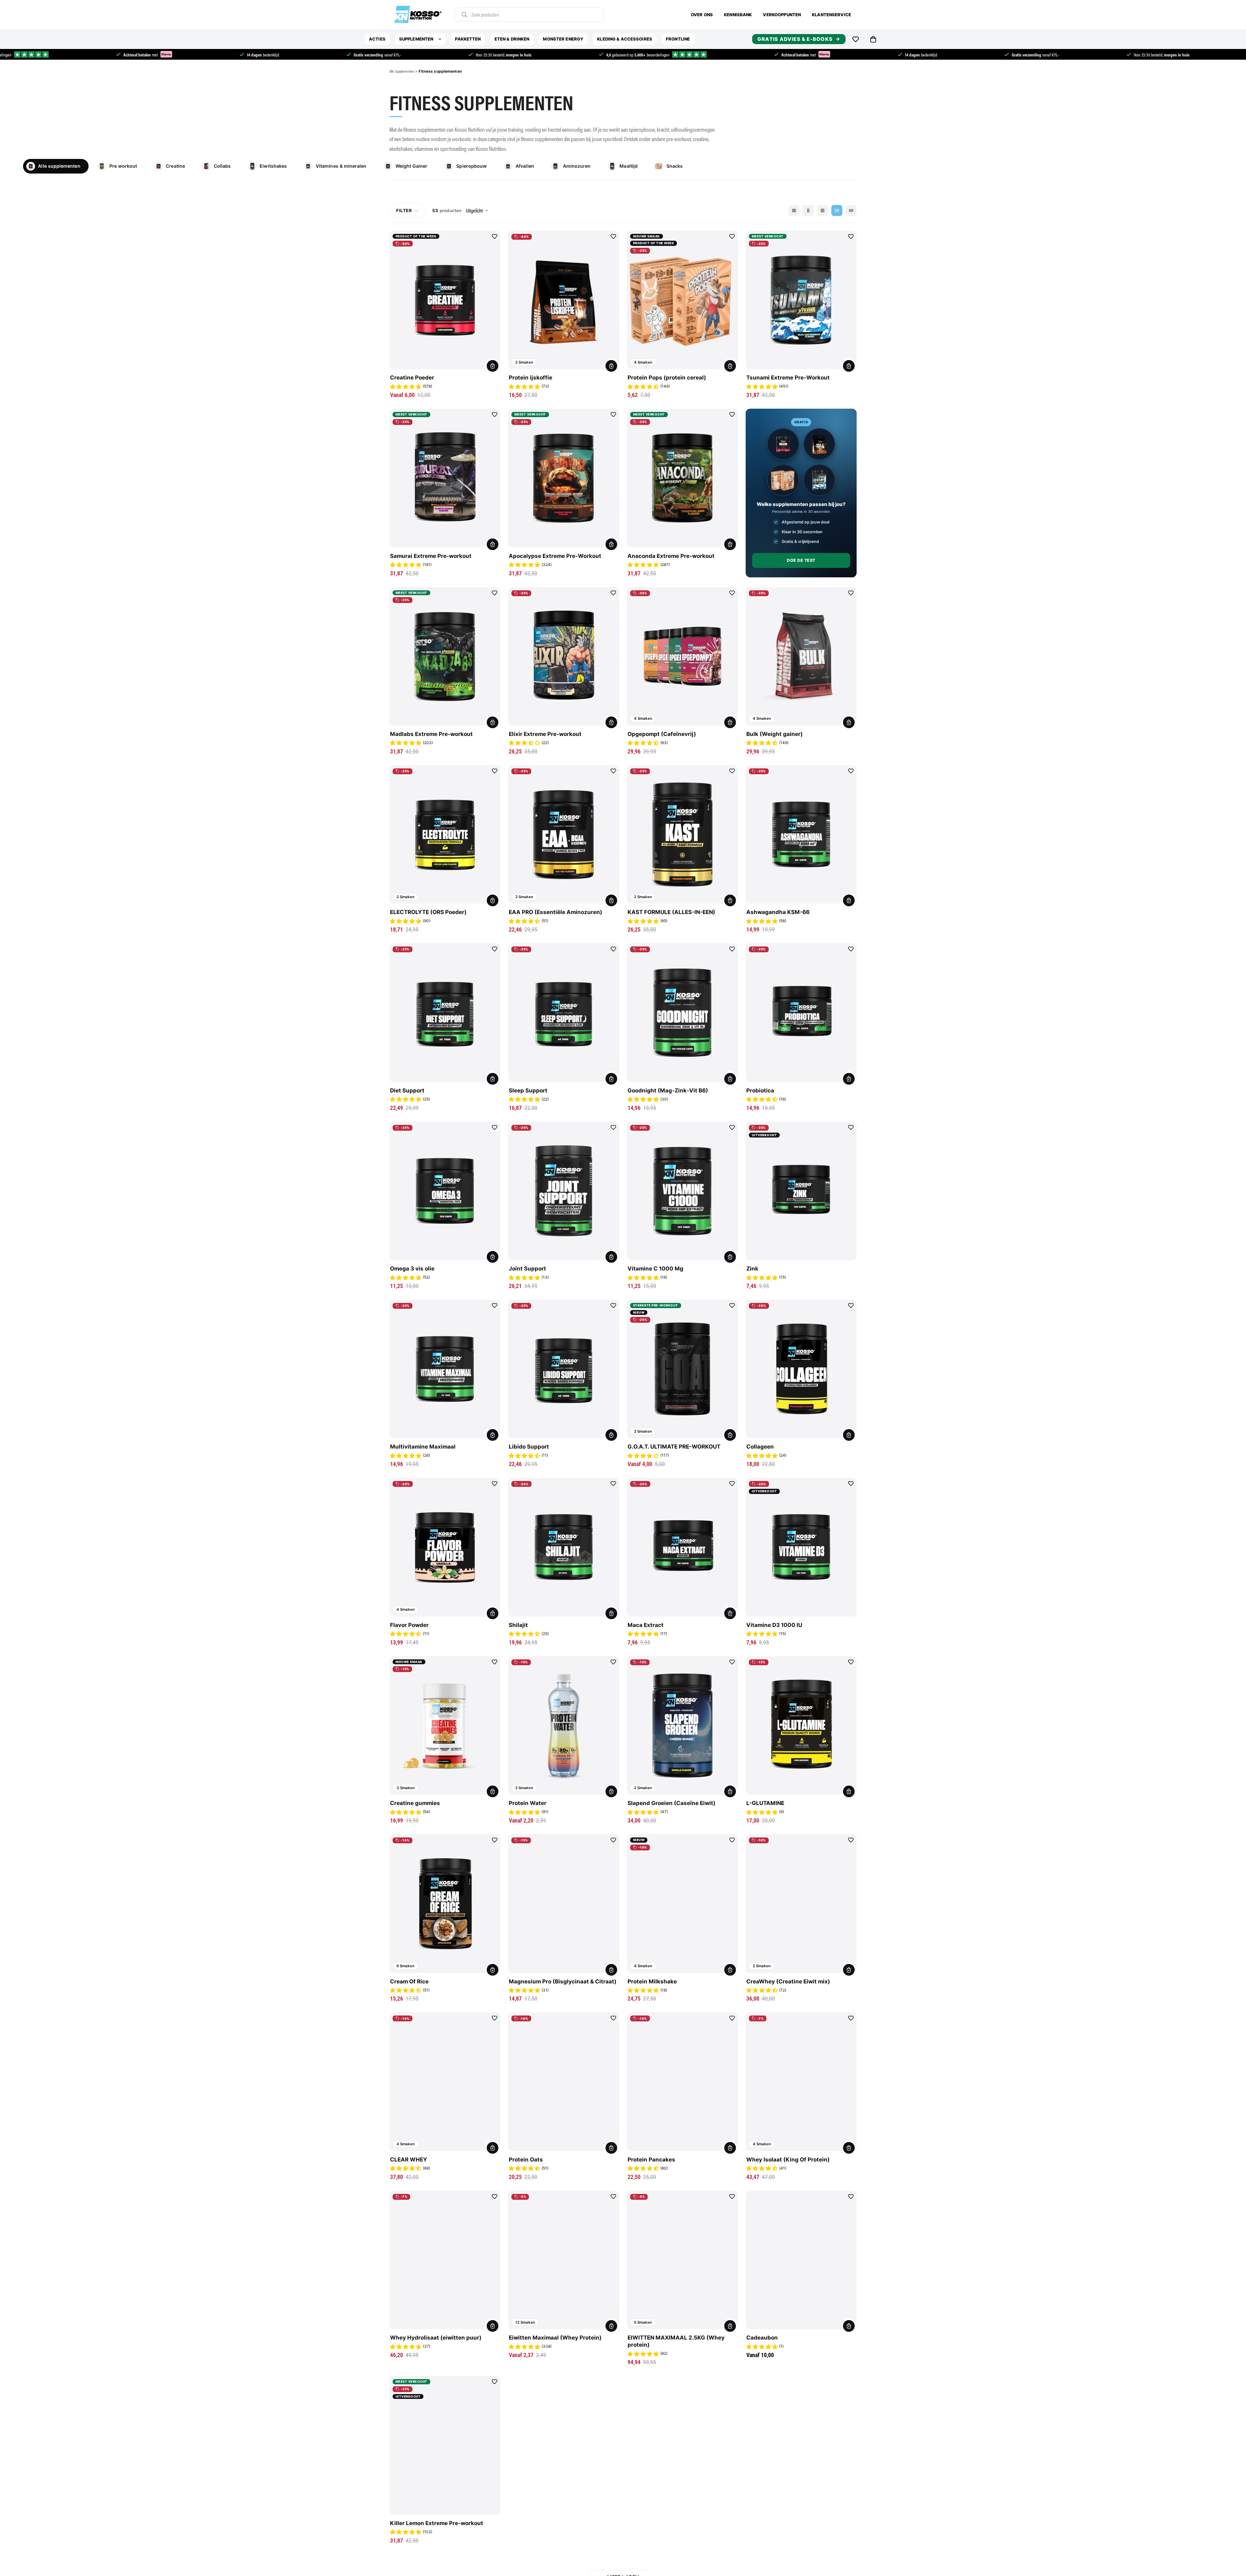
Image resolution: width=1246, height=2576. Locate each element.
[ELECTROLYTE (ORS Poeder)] (445, 835)
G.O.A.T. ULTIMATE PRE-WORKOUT (674, 1447)
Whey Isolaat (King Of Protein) (788, 2160)
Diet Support (407, 1090)
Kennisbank (738, 15)
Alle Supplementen (402, 71)
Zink (752, 1269)
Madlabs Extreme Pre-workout (431, 734)
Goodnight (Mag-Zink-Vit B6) (668, 1090)
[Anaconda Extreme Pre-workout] (682, 478)
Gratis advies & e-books (795, 39)
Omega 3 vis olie (412, 1269)
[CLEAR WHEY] (445, 2082)
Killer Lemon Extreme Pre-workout (437, 2523)
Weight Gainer (412, 166)
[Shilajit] (564, 1547)
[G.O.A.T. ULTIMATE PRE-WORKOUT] (682, 1369)
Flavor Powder (409, 1625)
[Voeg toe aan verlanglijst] (495, 236)
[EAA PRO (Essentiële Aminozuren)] (564, 835)
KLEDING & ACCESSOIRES (625, 39)
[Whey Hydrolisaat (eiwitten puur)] (445, 2260)
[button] (873, 39)
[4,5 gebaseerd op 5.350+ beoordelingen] (450, 54)
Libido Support (529, 1447)
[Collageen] (801, 1369)
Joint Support (527, 1269)
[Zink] (801, 1191)
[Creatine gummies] (445, 1726)
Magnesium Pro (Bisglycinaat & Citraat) (563, 1981)
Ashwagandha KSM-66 (778, 912)
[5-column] (851, 211)
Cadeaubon (762, 2338)
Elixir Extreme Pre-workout (545, 734)
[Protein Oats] (564, 2082)
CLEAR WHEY (409, 2160)
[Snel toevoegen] (849, 366)
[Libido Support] (564, 1369)
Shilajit (518, 1625)
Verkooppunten (782, 15)
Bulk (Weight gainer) (775, 734)
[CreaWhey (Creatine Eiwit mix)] (801, 1904)
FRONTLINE (678, 39)
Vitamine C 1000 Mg (655, 1269)
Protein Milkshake (652, 1981)
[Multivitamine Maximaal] (445, 1369)
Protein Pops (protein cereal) (667, 378)
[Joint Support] (564, 1191)
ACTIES (377, 39)
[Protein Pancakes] (682, 2082)
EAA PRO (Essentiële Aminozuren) (556, 912)
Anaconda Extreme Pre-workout (671, 556)
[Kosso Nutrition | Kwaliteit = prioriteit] (418, 15)
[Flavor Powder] (445, 1547)
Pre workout (123, 166)
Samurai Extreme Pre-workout (431, 556)
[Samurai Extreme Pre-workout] (445, 478)
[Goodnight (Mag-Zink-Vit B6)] (682, 1013)
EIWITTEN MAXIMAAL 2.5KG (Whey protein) (676, 2341)
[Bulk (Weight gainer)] (801, 656)
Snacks (675, 166)
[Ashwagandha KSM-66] (801, 835)
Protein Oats (526, 2160)
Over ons (702, 15)
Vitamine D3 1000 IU (774, 1625)
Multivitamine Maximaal (423, 1447)
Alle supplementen (59, 166)
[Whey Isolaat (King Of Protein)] (801, 2082)
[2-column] (808, 211)
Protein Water (528, 1803)
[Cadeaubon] (801, 2260)
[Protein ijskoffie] (564, 300)
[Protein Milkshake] (682, 1904)
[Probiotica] (801, 1013)
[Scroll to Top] (1230, 2560)
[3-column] (823, 211)
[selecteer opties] (493, 366)
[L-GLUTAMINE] (801, 1726)
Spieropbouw (471, 166)
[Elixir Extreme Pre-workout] (564, 656)
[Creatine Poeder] (445, 300)
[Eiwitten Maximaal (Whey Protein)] (564, 2260)
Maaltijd (629, 166)
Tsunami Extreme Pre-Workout (788, 378)
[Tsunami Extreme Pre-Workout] (801, 300)
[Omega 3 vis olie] (445, 1191)
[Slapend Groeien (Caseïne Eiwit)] (682, 1726)
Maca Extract (646, 1625)
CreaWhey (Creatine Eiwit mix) (788, 1981)
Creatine (175, 166)
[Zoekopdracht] (464, 15)
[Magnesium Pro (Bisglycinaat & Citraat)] (564, 1904)
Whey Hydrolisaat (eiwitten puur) (436, 2338)
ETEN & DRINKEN (512, 39)
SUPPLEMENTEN (416, 39)
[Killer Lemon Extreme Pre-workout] (445, 2445)
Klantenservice (831, 15)
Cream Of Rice (409, 1981)
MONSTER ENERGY (563, 39)
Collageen (760, 1447)
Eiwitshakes (273, 166)
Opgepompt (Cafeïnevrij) (662, 734)
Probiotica (760, 1090)
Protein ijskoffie (531, 378)
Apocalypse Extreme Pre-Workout (555, 556)
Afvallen (525, 166)
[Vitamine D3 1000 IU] (801, 1547)
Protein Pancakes (651, 2160)
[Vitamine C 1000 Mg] (682, 1191)
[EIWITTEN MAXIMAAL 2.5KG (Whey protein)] (682, 2260)
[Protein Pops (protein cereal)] (682, 300)
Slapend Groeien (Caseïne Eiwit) (672, 1803)
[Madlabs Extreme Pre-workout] (445, 656)
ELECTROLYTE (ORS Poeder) (428, 912)
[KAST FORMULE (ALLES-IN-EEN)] (682, 835)
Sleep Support (528, 1090)
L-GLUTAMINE (765, 1803)
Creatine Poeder (412, 378)
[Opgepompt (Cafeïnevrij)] (682, 656)
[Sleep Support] (564, 1013)
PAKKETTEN (468, 39)
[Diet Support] (445, 1013)
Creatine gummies (415, 1803)
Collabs (222, 166)
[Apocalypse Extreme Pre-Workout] (564, 478)
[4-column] (837, 211)
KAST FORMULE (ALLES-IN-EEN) (671, 912)
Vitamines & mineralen (341, 166)
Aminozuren (577, 166)
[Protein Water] (564, 1726)
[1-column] (794, 211)
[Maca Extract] (682, 1547)
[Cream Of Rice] (445, 1904)
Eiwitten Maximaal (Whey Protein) (555, 2338)
